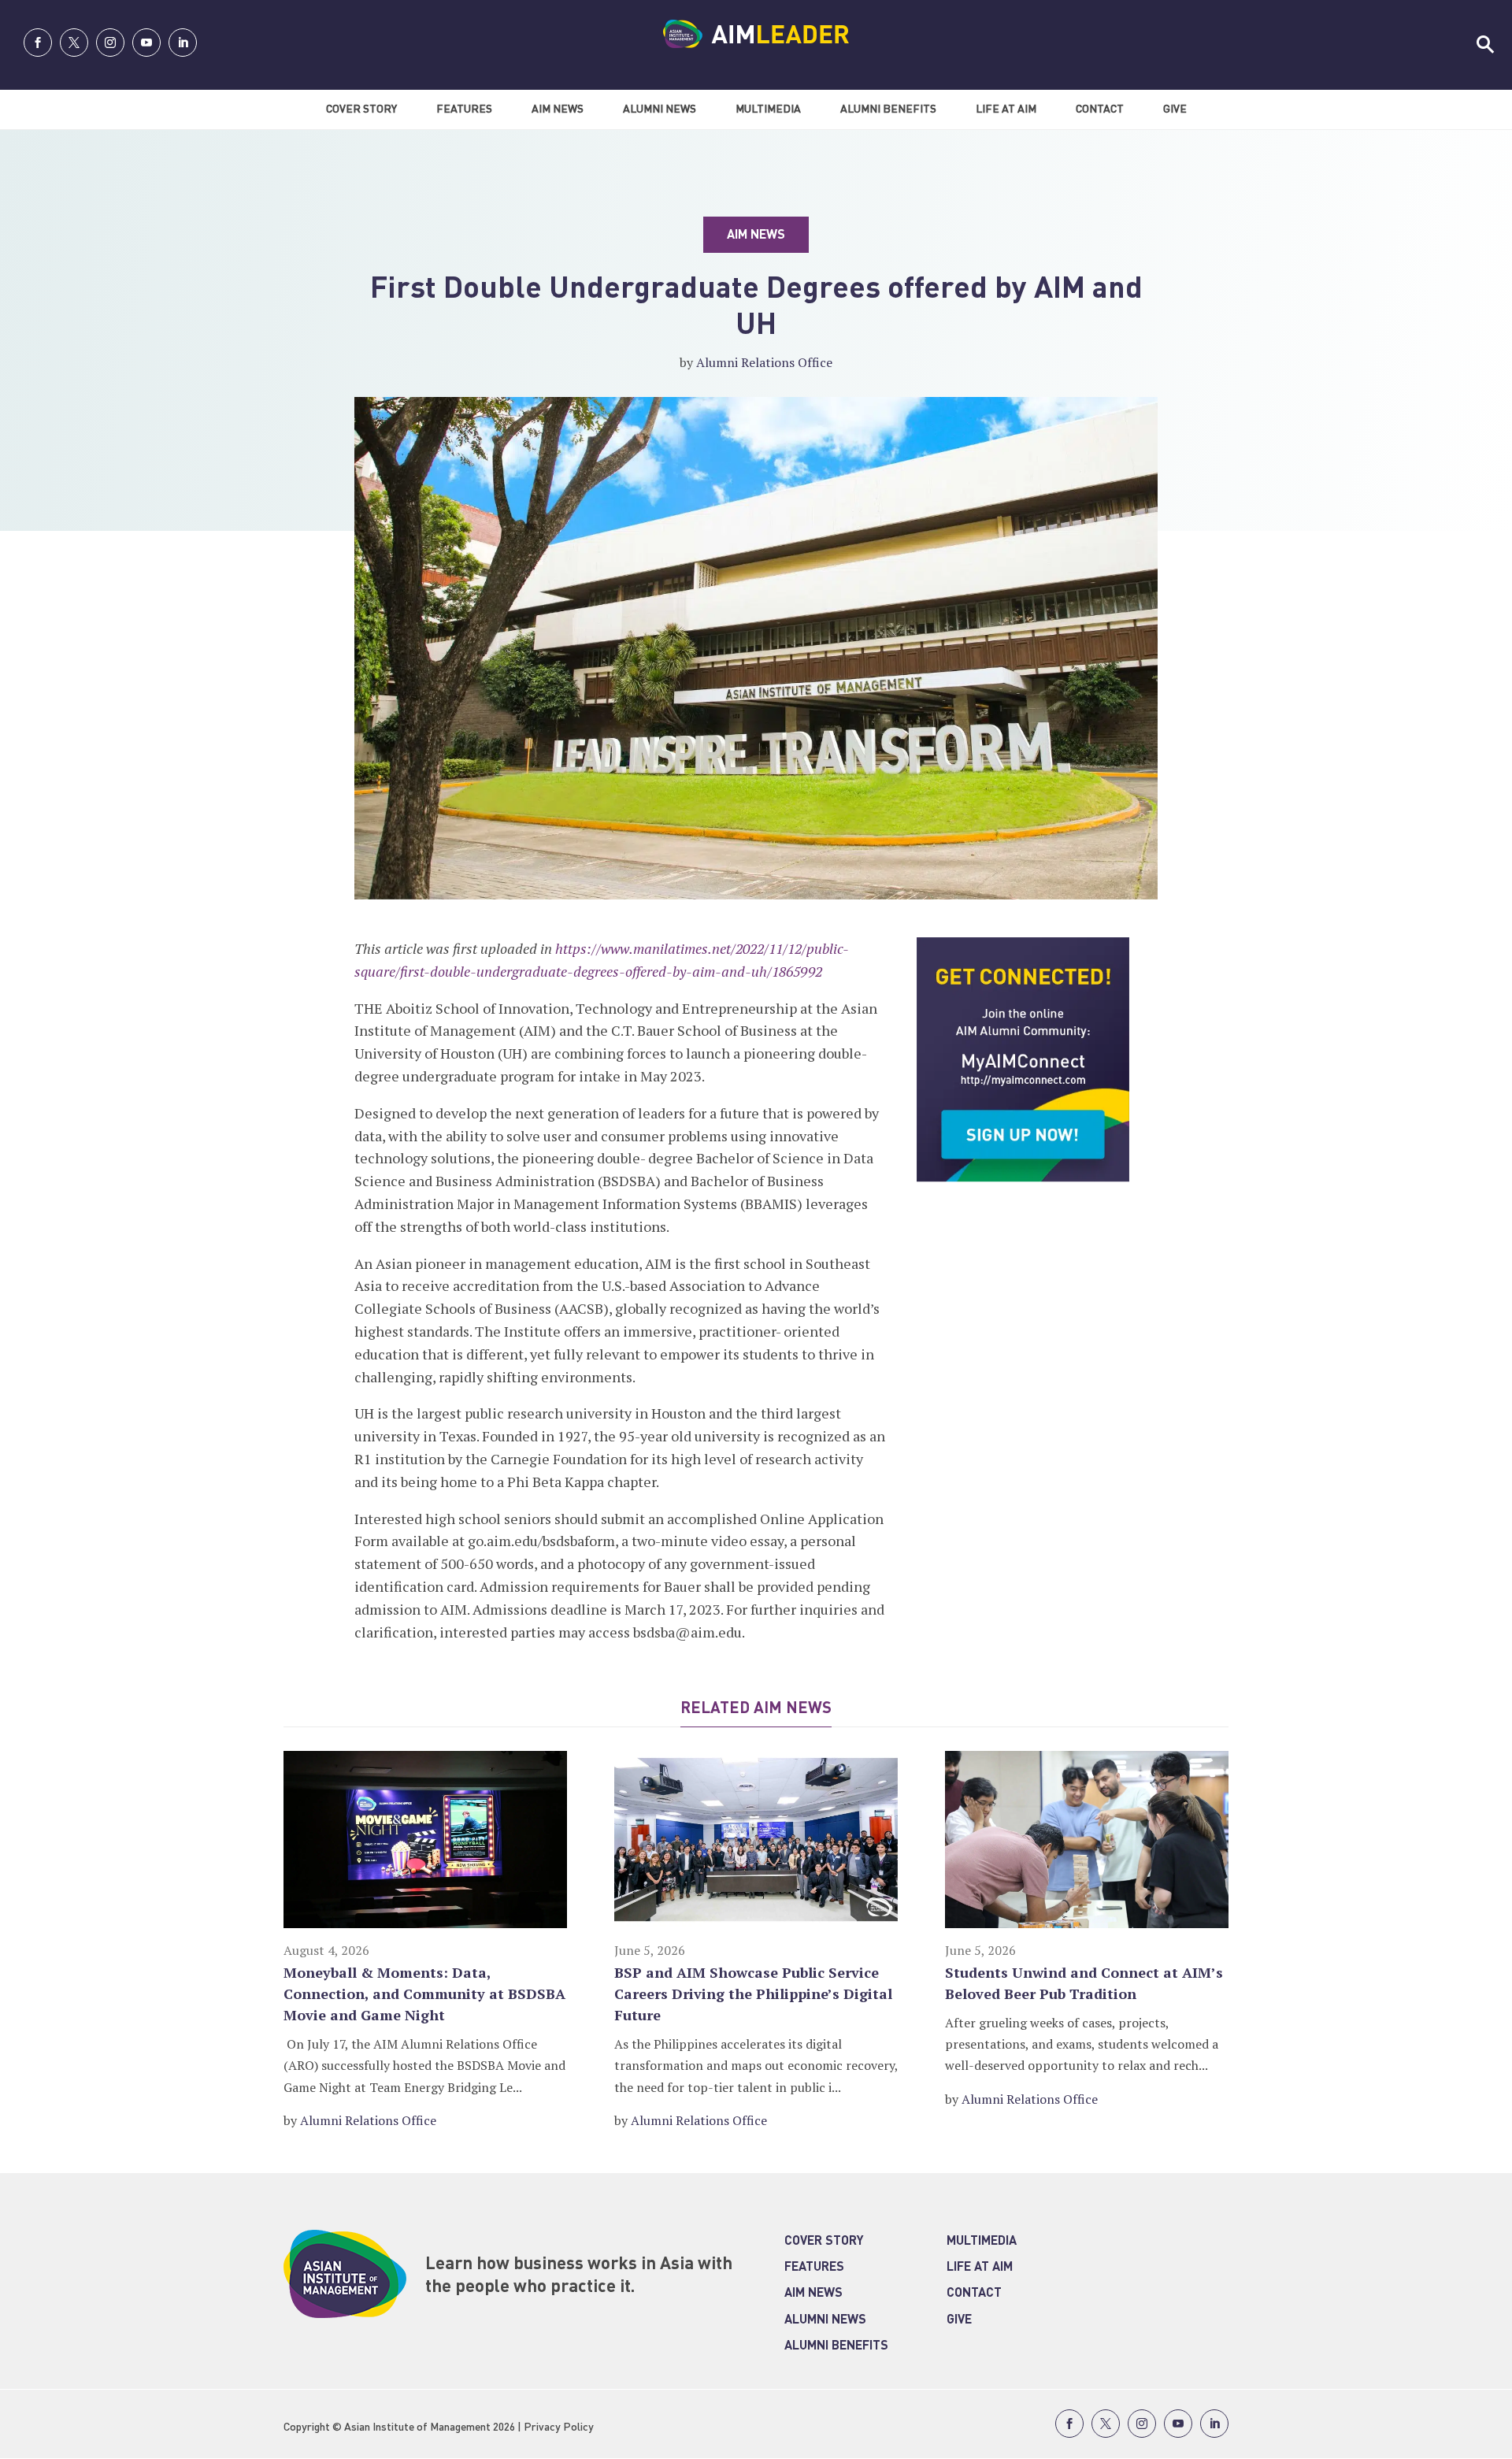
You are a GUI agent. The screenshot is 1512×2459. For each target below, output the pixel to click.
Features (464, 109)
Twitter (74, 43)
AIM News (558, 109)
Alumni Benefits (888, 109)
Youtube (146, 43)
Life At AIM (1006, 109)
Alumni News (660, 109)
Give (1175, 109)
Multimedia (768, 109)
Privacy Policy (559, 2427)
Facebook (38, 43)
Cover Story (361, 109)
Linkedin (183, 43)
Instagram (110, 43)
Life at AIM (980, 2268)
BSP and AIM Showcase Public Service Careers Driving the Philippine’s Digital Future (753, 1994)
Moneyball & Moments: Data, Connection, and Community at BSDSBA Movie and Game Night (424, 1994)
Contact (1100, 109)
